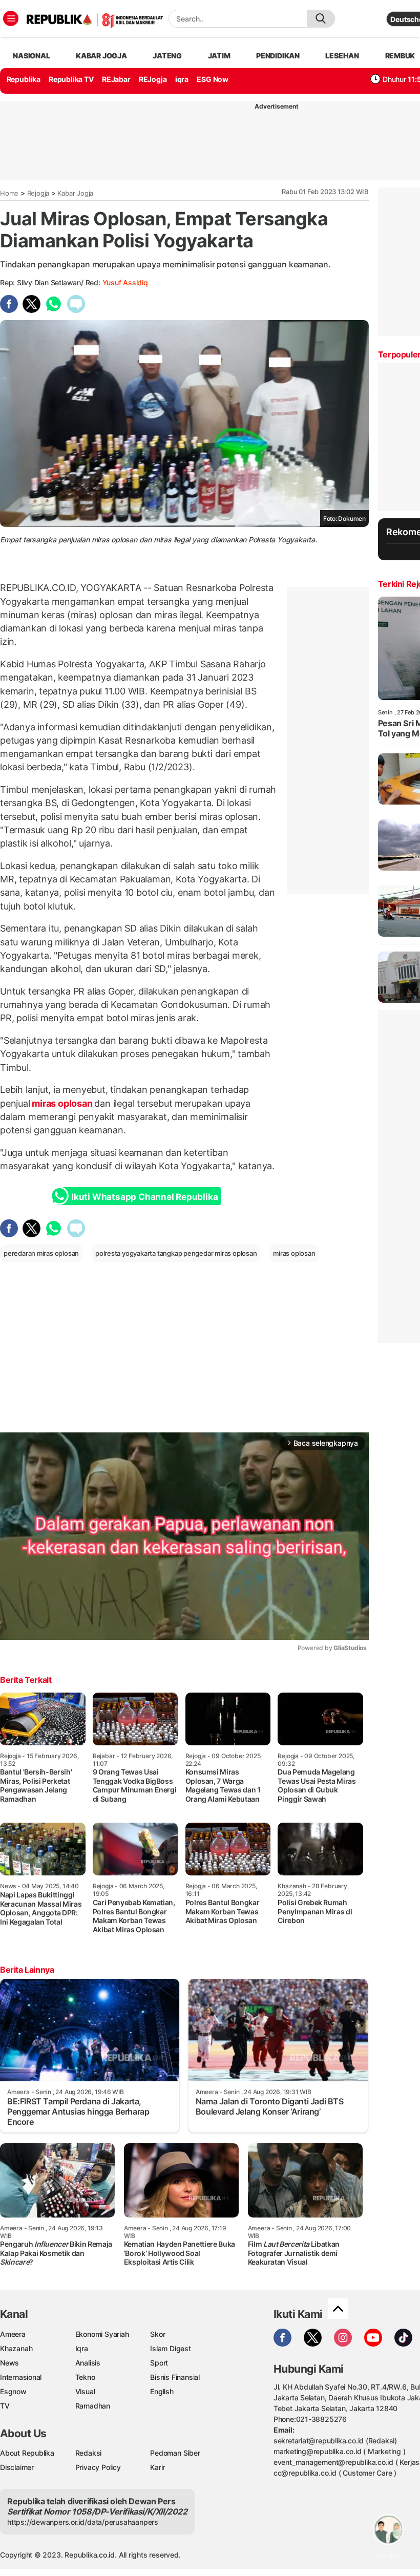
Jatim (219, 56)
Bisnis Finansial (175, 2377)
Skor (157, 2334)
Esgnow (13, 2391)
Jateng (167, 56)
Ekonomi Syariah (102, 2334)
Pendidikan (278, 56)
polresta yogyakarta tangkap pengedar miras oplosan (176, 1253)
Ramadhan (93, 2406)
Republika (24, 79)
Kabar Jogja (75, 193)
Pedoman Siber (175, 2453)
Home (9, 193)
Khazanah (16, 2348)
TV (5, 2406)
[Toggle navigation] (11, 18)
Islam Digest (170, 2348)
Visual (85, 2391)
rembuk (400, 56)
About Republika (27, 2453)
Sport (159, 2363)
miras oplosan (62, 1103)
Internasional (21, 2377)
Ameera (13, 2334)
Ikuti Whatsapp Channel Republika (144, 1197)
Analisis (88, 2363)
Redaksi (89, 2453)
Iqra (82, 2348)
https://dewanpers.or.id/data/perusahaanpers (83, 2522)
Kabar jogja (101, 56)
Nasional (31, 56)
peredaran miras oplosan (41, 1253)
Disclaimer (17, 2467)
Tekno (85, 2377)
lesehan (342, 56)
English (162, 2391)
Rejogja (38, 193)
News (9, 2363)
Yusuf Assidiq (125, 282)
